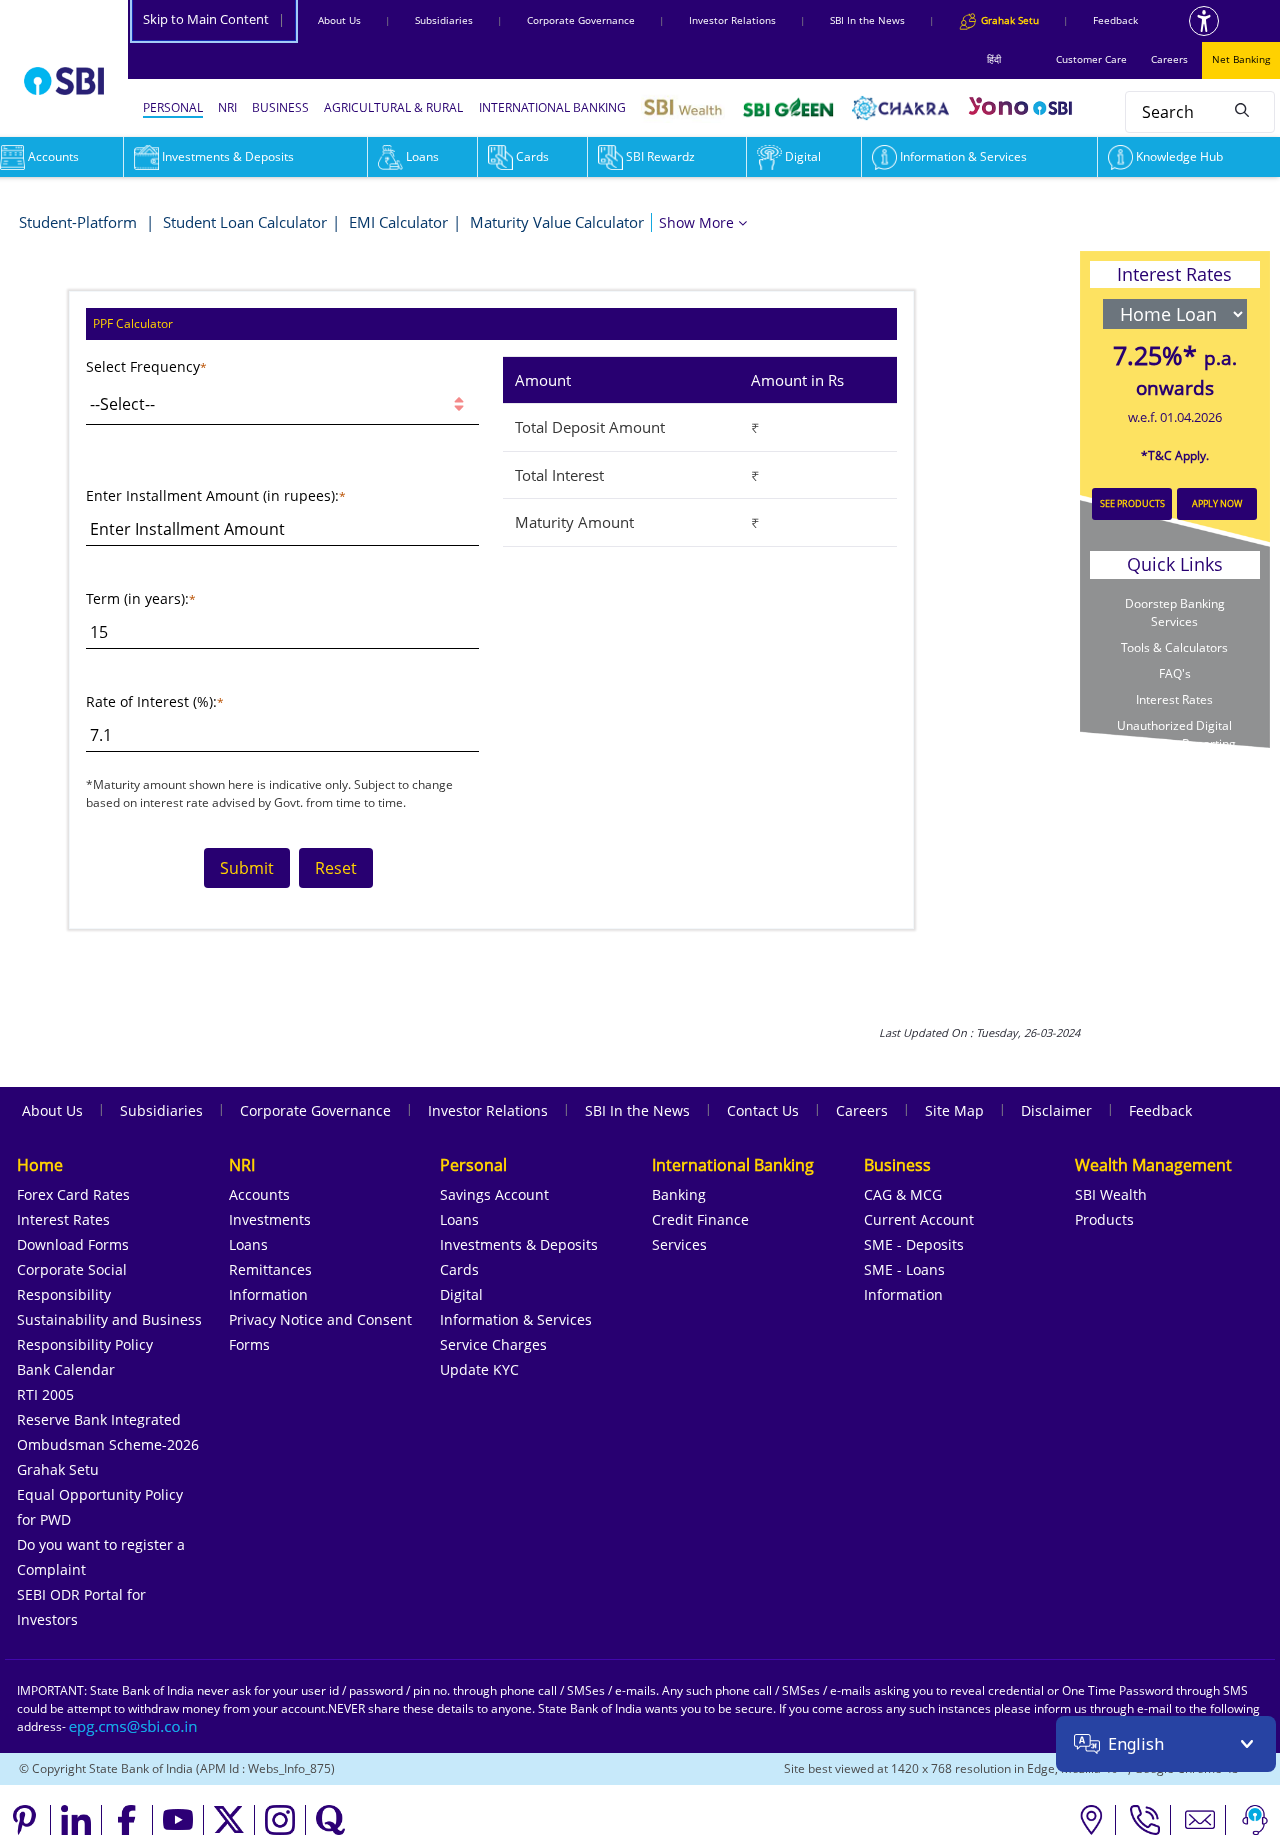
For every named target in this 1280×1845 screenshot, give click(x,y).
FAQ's (1175, 673)
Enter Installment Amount (174, 495)
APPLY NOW (1217, 503)
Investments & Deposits (228, 156)
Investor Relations (732, 20)
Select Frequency (143, 366)
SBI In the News (867, 20)
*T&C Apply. (1175, 455)
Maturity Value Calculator (557, 222)
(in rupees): (301, 495)
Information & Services (963, 156)
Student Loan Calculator (245, 222)
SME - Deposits (914, 1244)
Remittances (270, 1269)
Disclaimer (1056, 1110)
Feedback (1115, 20)
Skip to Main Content (214, 19)
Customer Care (1091, 59)
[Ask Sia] (1255, 1820)
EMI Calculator (398, 222)
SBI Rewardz (660, 156)
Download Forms (73, 1244)
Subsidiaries (444, 20)
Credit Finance (700, 1219)
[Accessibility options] (1204, 21)
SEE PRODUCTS (1132, 503)
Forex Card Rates (73, 1194)
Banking (679, 1194)
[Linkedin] (76, 1820)
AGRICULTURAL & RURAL (393, 107)
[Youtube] (178, 1820)
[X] (229, 1820)
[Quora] (331, 1820)
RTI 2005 (45, 1394)
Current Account (919, 1219)
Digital (803, 156)
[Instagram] (280, 1820)
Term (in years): (137, 598)
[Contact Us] (1200, 1820)
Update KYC (479, 1369)
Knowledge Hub (1179, 156)
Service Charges (493, 1344)
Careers (1169, 59)
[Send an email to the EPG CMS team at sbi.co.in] (134, 1726)
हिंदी (994, 59)
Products (1104, 1219)
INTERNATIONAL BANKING (552, 107)
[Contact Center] (1145, 1820)
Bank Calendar (66, 1369)
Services (679, 1244)
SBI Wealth (1111, 1194)
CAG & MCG (903, 1194)
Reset (336, 868)
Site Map (954, 1110)
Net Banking (1241, 59)
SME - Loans (904, 1269)
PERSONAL (173, 107)
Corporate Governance (581, 20)
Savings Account (494, 1194)
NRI (227, 107)
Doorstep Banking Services (1175, 612)
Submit (247, 868)
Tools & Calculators (1174, 647)
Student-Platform (80, 222)
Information (268, 1294)
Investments (270, 1219)
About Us (339, 20)
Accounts (259, 1194)
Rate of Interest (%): (151, 701)
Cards (532, 156)
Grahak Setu (58, 1469)
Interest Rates (1174, 699)
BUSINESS (280, 107)
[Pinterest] (25, 1820)
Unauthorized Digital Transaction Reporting (1175, 734)
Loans (422, 156)
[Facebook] (127, 1820)
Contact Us (763, 1110)
